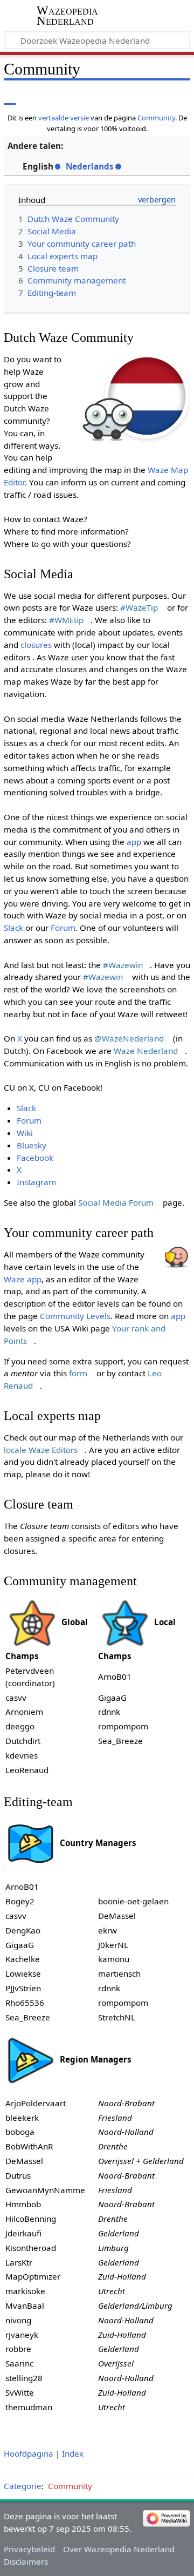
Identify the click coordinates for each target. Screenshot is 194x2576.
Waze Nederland (146, 1051)
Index (73, 2453)
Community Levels (75, 1316)
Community (156, 118)
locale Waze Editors (41, 1450)
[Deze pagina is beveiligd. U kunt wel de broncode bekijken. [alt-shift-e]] (136, 97)
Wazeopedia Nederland (67, 16)
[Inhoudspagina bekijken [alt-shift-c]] (10, 97)
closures (36, 645)
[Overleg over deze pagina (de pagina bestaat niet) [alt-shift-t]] (34, 97)
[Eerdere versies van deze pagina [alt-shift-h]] (156, 97)
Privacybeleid (29, 2549)
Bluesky (32, 1145)
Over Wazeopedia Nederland (119, 2549)
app (134, 842)
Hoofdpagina (29, 2453)
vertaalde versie (64, 118)
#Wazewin (123, 965)
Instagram (36, 1182)
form (78, 1373)
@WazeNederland (129, 1038)
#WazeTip (139, 607)
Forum (63, 928)
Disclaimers (26, 2561)
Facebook (35, 1158)
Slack (13, 928)
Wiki (25, 1133)
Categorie (23, 2486)
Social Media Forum (116, 1202)
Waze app (23, 1279)
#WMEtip (66, 620)
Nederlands (90, 166)
